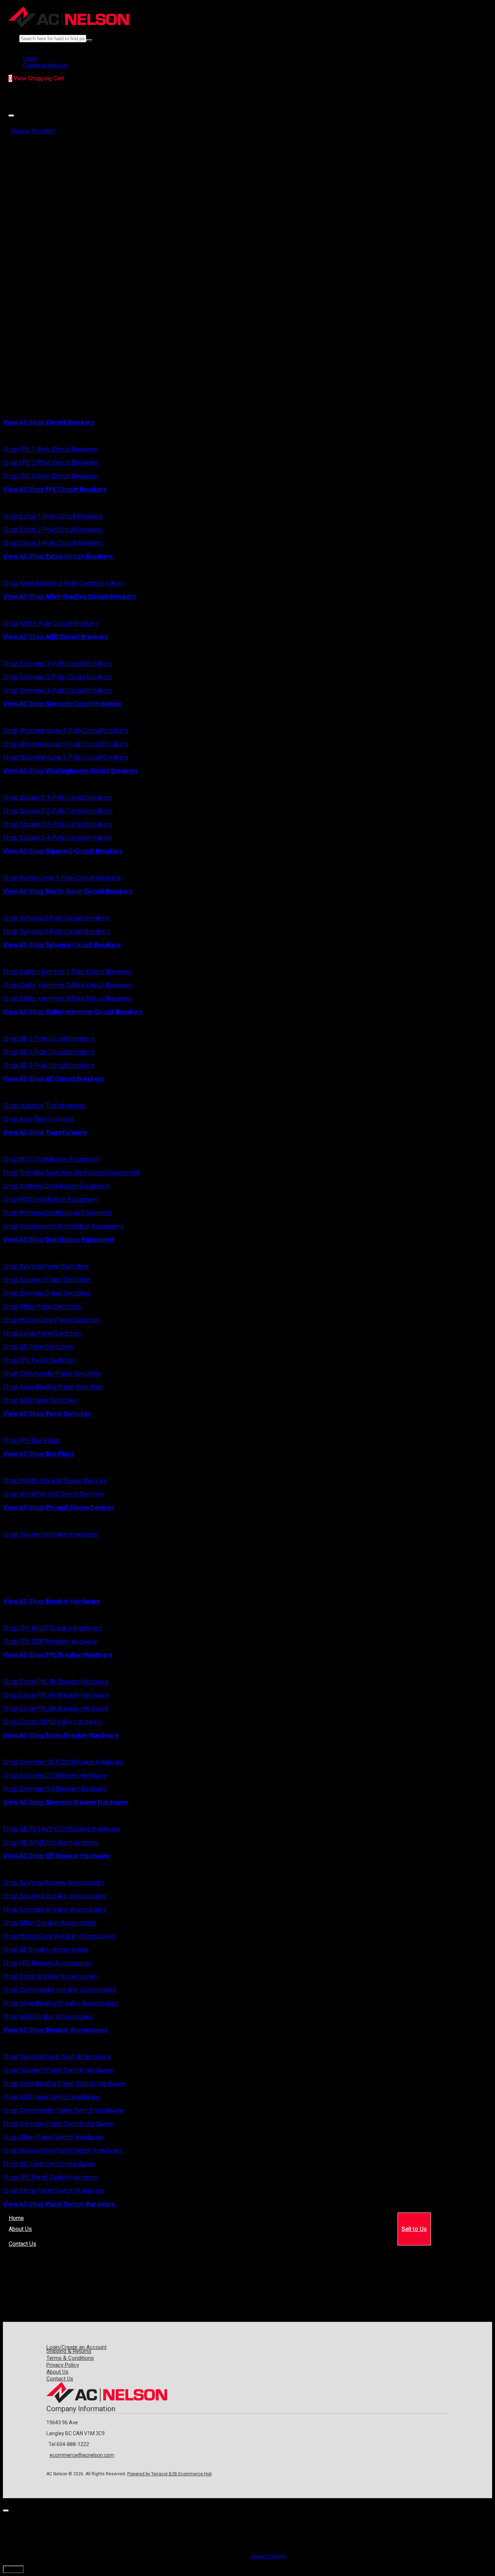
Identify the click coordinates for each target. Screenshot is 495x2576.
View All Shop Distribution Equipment (59, 1239)
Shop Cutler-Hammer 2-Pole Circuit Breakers (67, 985)
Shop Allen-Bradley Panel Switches (53, 1387)
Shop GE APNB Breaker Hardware (51, 1842)
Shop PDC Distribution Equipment (51, 1199)
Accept (13, 2569)
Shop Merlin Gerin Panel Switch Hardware (62, 2150)
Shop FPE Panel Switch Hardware (51, 2177)
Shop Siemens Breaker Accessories (55, 1909)
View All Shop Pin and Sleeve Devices (58, 1507)
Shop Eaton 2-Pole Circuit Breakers (53, 530)
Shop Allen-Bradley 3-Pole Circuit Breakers (64, 583)
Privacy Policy (63, 2365)
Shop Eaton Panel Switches (42, 1333)
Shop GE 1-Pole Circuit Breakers (49, 1039)
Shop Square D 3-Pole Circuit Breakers (58, 824)
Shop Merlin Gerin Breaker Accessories (59, 1936)
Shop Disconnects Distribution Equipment (63, 1226)
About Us (20, 2229)
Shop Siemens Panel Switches (47, 1293)
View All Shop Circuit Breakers (48, 422)
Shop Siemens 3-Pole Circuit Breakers (58, 690)
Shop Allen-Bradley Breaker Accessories (61, 2003)
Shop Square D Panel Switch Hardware (58, 2070)
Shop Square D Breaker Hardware (50, 1534)
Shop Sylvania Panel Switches (46, 1266)
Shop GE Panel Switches (38, 1347)
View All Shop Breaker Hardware (51, 1601)
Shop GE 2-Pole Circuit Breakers (49, 1052)
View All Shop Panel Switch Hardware (59, 2204)
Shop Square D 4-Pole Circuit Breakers (58, 838)
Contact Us (22, 2244)
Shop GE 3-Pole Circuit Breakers (49, 1065)
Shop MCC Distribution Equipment (52, 1159)
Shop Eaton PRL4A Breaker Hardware (56, 1695)
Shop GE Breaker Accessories (46, 1949)
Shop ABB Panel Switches (40, 1400)
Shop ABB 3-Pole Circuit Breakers (51, 623)
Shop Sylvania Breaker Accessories (54, 1882)
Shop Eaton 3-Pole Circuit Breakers (53, 543)
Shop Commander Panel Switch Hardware (63, 2110)
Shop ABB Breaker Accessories (48, 2016)
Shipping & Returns (69, 2351)
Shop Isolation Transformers (44, 1106)
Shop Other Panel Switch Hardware (53, 2137)
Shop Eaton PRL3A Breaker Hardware (56, 1708)
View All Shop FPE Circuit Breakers (55, 489)
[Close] (11, 115)
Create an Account (46, 65)
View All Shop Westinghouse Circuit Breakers (70, 771)
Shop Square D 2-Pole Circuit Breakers (58, 811)
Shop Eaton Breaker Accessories (50, 1976)
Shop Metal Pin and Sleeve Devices (53, 1494)
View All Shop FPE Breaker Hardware (58, 1655)
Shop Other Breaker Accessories (50, 1923)
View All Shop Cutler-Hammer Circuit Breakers (73, 1012)
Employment (68, 2233)
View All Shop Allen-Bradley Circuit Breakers (69, 596)
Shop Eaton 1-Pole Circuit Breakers (53, 516)
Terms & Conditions (70, 2358)
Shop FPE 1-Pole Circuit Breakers (50, 449)
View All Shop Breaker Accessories (55, 2030)
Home (16, 2218)
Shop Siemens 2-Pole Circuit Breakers (58, 677)
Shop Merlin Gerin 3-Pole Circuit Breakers (62, 878)
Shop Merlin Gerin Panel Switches (51, 1320)
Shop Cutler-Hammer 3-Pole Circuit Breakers (67, 998)
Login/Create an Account (76, 2347)
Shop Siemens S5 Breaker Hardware (55, 1775)
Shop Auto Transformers (38, 1119)
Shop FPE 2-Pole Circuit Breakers (50, 463)
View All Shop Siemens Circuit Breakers (62, 704)
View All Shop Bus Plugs (39, 1454)
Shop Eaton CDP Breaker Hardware (53, 1722)
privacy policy (268, 2556)
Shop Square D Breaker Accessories (55, 1896)
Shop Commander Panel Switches (52, 1373)
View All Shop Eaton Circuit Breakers (58, 556)
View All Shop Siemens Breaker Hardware (65, 1802)
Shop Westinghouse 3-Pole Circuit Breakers (66, 757)
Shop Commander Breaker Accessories (60, 1990)
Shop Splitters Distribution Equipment (57, 1186)
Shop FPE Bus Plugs (32, 1440)
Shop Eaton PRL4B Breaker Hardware (56, 1682)
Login (30, 58)
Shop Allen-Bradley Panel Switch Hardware (64, 2083)
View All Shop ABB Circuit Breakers (55, 637)
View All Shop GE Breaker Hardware (56, 1856)
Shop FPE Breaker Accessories (47, 1963)
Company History (30, 2233)
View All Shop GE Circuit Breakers (53, 1079)
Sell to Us (414, 2229)
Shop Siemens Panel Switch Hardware (58, 2124)
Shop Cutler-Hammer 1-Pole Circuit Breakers (67, 972)
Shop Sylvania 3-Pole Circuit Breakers (57, 931)
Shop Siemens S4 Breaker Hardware (55, 1789)
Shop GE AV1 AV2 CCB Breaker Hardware (61, 1829)
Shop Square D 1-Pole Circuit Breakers (58, 797)
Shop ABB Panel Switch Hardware (51, 2097)
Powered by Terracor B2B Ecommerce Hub (169, 2474)
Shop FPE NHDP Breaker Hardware (52, 1628)
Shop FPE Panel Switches (39, 1360)
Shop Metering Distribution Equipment (57, 1213)
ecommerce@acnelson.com (82, 2455)
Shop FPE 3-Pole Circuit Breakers (50, 476)
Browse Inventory (33, 131)
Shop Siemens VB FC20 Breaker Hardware (63, 1762)
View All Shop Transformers (45, 1132)
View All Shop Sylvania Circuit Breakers (62, 945)
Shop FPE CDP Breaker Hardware (50, 1641)
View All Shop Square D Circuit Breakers (63, 851)
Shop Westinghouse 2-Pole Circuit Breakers (66, 744)
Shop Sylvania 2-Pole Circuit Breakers (57, 918)
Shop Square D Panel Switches (47, 1280)
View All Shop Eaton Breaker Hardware (61, 1735)
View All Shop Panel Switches (47, 1414)
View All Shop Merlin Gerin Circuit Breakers (68, 891)
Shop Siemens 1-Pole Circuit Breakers (58, 663)
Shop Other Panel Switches (42, 1306)
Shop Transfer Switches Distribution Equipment (71, 1173)
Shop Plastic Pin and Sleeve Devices (55, 1481)
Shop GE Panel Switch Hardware (49, 2164)
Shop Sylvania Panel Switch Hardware (57, 2057)
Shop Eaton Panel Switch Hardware (53, 2191)
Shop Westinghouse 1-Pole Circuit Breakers (66, 730)
